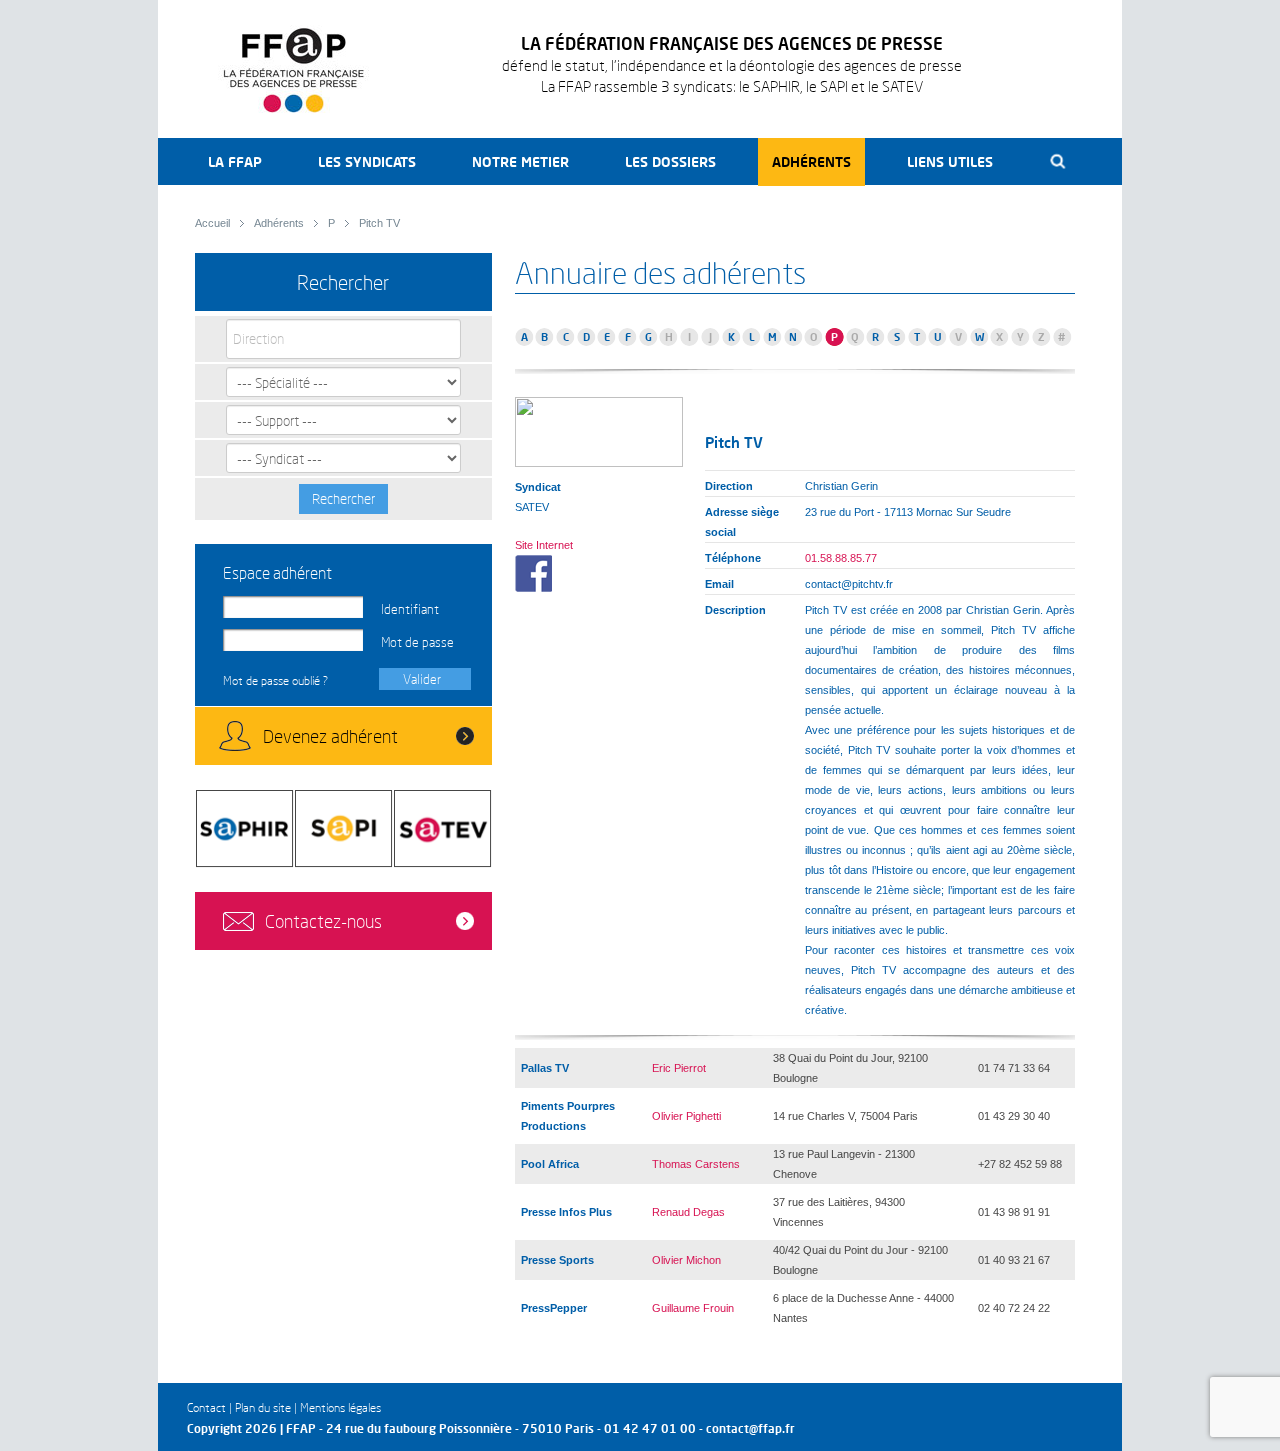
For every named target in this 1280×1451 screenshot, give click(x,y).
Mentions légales (340, 1407)
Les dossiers (670, 161)
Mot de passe (417, 642)
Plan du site (263, 1407)
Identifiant (410, 609)
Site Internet (544, 545)
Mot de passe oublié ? (275, 680)
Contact (206, 1407)
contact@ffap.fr (750, 1428)
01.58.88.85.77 (841, 558)
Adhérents (811, 161)
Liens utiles (950, 161)
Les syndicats (367, 161)
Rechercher (343, 498)
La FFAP (235, 161)
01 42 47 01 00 (650, 1428)
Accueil (212, 223)
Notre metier (520, 161)
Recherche (1058, 161)
